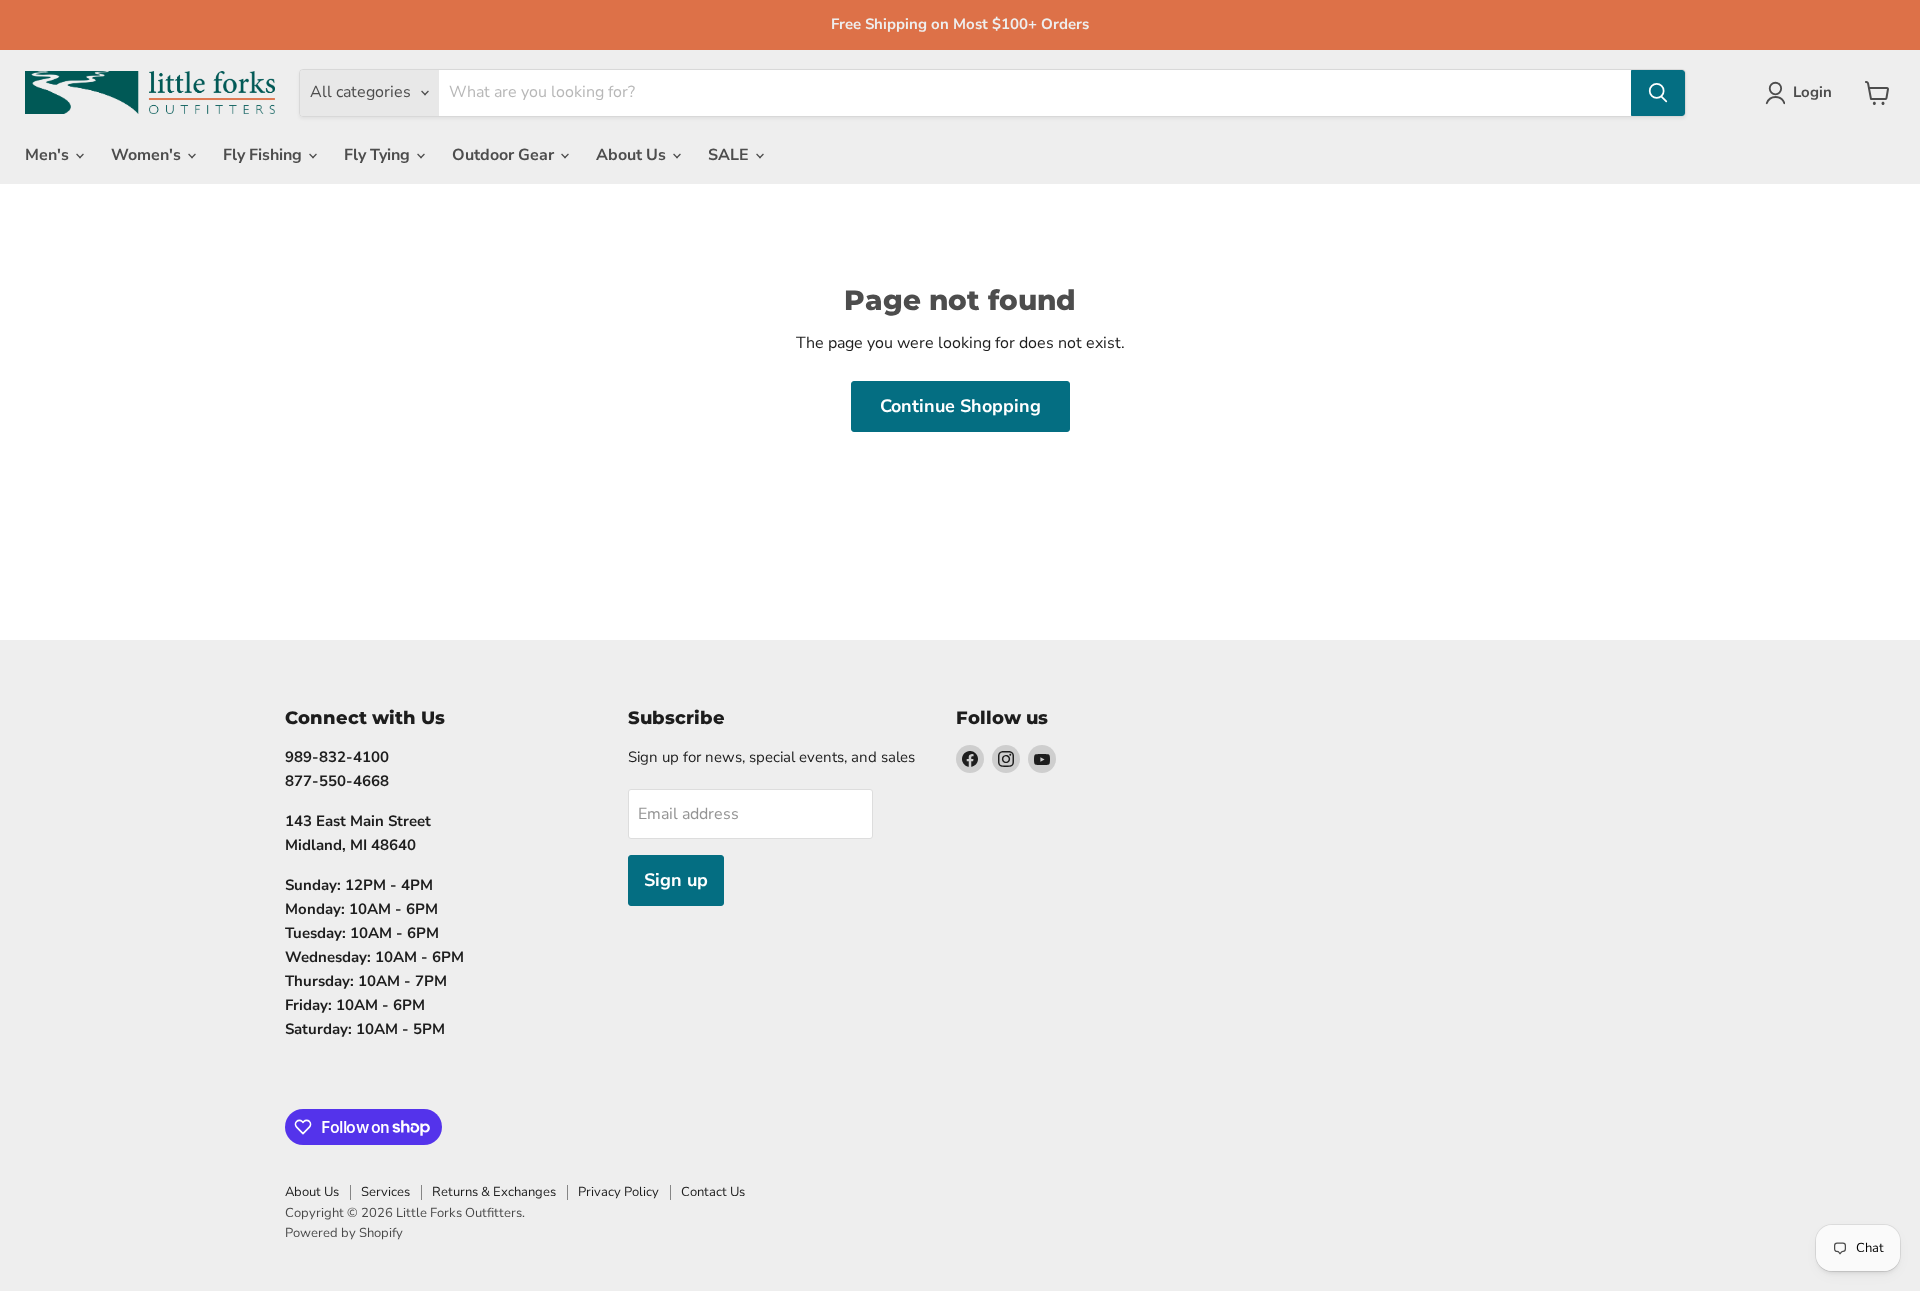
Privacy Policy (618, 1192)
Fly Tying (379, 155)
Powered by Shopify (344, 1233)
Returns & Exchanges (494, 1192)
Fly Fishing (264, 155)
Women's (148, 155)
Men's (49, 155)
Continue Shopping (960, 406)
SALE (730, 155)
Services (385, 1192)
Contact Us (713, 1192)
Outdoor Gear (505, 155)
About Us (633, 155)
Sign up (676, 880)
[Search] (1658, 93)
